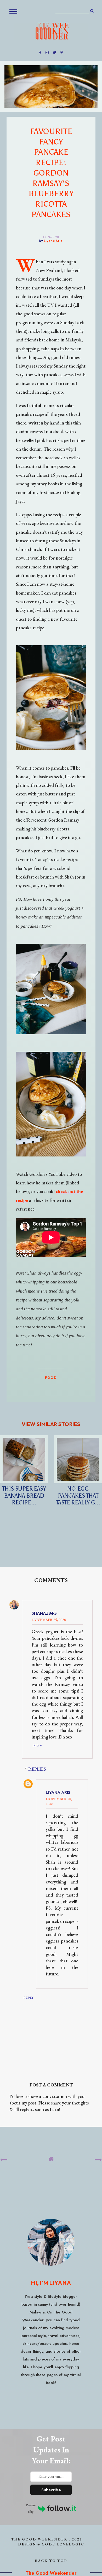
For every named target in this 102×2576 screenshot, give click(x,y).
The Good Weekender (39, 2539)
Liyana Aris (58, 1792)
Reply (37, 1746)
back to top (51, 2560)
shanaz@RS (44, 1613)
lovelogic (70, 2544)
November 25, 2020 (49, 1620)
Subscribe (51, 2490)
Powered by (31, 2508)
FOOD (51, 1377)
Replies (37, 1769)
